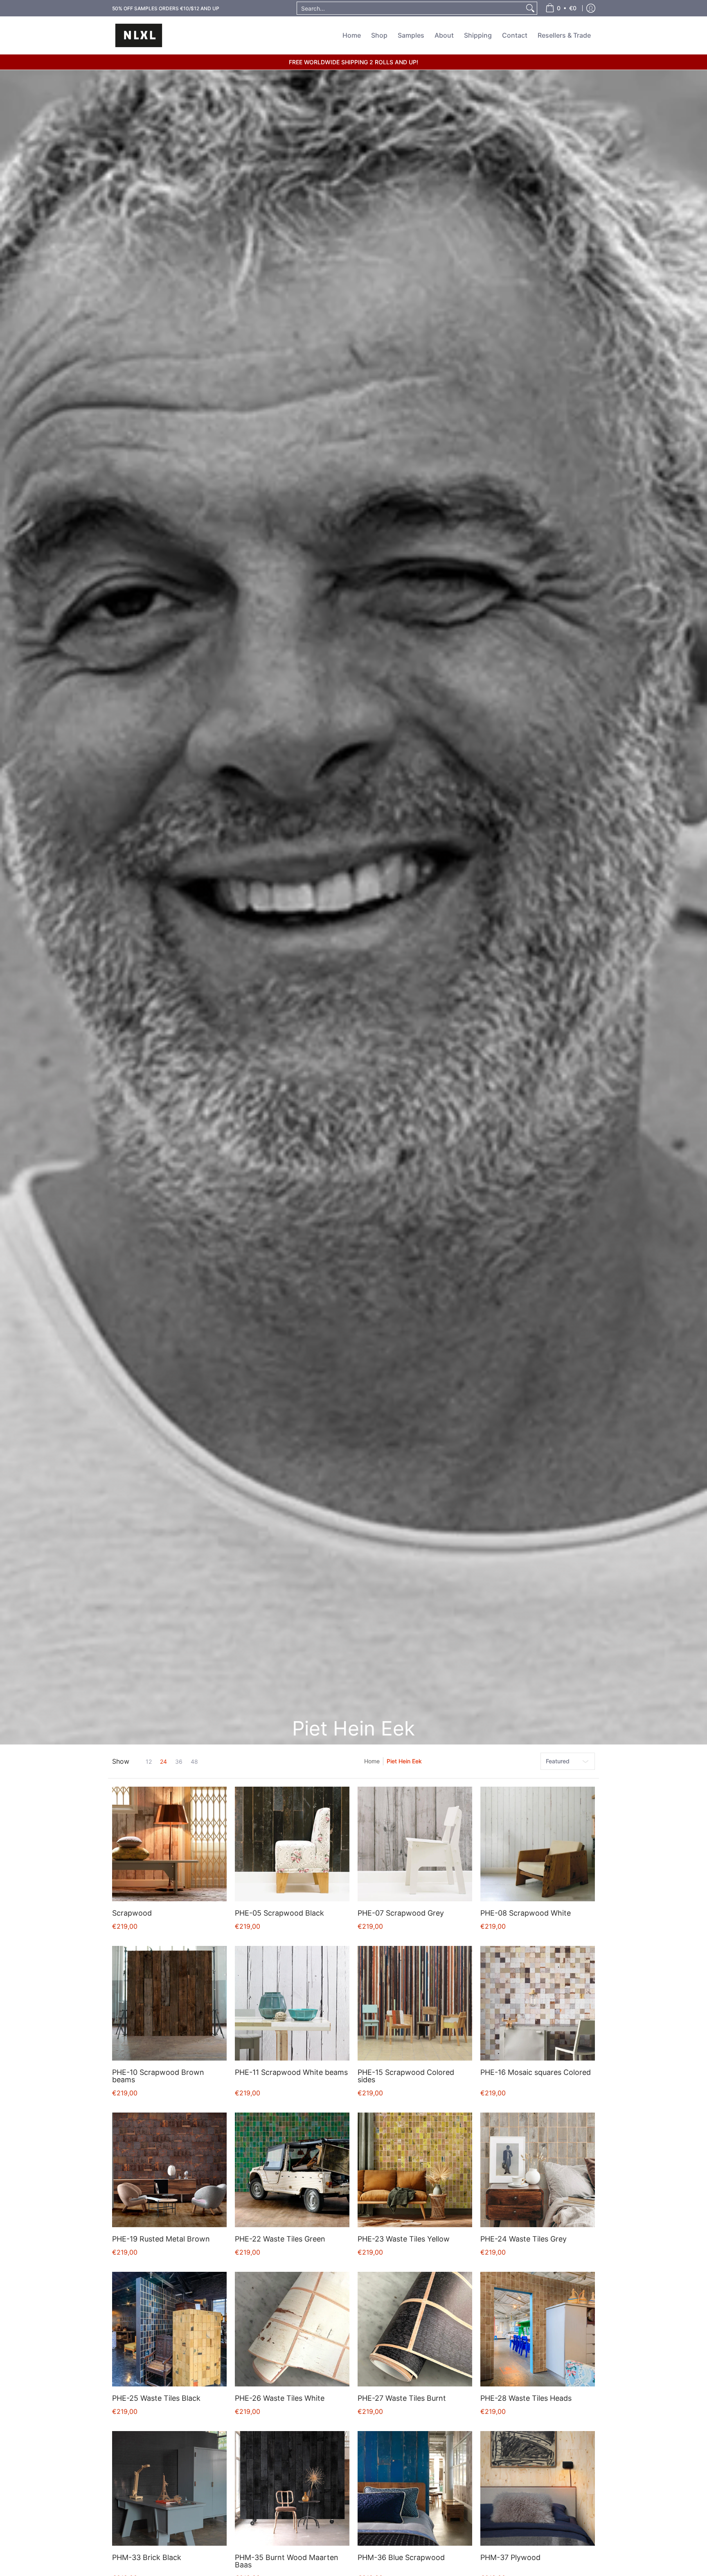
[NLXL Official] (139, 35)
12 (149, 1762)
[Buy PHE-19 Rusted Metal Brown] (169, 2170)
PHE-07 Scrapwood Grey (401, 1913)
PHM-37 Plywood (510, 2557)
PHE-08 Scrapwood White (526, 1913)
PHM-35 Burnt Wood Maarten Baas (287, 2561)
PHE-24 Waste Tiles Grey (523, 2239)
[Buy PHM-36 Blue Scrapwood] (415, 2488)
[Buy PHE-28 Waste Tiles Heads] (538, 2329)
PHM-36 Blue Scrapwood (401, 2557)
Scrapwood (132, 1913)
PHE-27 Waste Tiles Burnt (402, 2398)
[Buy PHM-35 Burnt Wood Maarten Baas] (292, 2488)
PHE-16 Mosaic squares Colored (536, 2072)
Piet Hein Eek (404, 1761)
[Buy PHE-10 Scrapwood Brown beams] (169, 2003)
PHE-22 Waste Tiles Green (280, 2239)
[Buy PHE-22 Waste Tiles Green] (292, 2170)
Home (372, 1761)
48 (194, 1762)
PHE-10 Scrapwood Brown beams (158, 2076)
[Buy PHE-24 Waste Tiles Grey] (538, 2170)
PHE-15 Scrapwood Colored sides (406, 2076)
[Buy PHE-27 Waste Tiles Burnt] (415, 2329)
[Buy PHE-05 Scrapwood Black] (292, 1844)
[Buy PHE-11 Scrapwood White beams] (292, 2003)
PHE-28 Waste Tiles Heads (526, 2398)
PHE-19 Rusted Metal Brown (161, 2239)
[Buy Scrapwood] (169, 1844)
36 (179, 1762)
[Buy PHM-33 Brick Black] (169, 2488)
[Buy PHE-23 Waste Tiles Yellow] (415, 2170)
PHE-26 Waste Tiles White (280, 2398)
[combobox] (410, 8)
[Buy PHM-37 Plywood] (538, 2488)
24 (163, 1762)
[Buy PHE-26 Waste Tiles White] (292, 2329)
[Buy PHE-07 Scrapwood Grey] (415, 1844)
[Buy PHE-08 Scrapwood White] (538, 1844)
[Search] (530, 8)
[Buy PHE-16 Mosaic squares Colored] (538, 2003)
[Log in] (591, 8)
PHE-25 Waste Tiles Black (156, 2398)
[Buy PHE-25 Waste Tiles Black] (169, 2329)
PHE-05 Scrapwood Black (279, 1913)
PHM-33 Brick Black (147, 2557)
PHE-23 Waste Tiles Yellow (404, 2239)
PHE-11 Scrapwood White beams (291, 2072)
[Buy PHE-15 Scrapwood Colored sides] (415, 2003)
